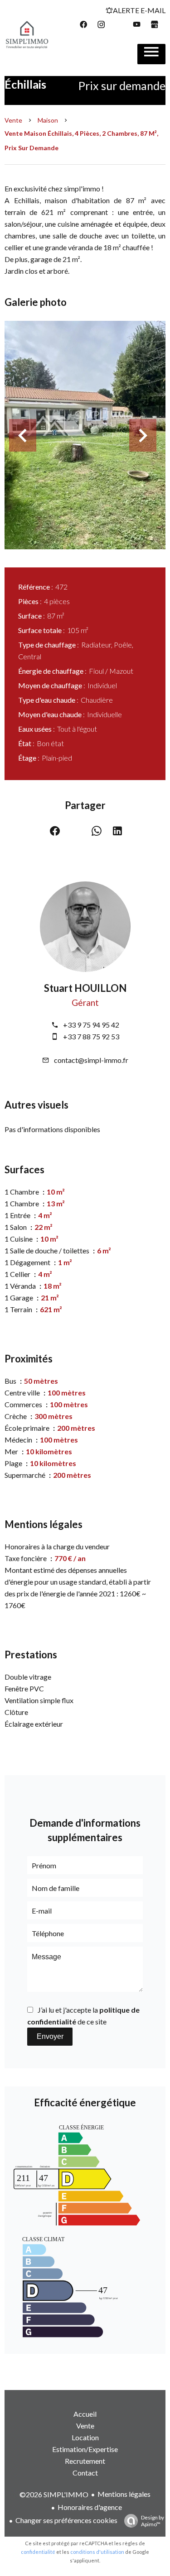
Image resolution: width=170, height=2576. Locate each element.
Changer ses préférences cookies (66, 2520)
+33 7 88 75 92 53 (91, 1036)
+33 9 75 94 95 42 (91, 1025)
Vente (13, 120)
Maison (48, 120)
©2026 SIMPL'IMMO (54, 2494)
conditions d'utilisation (97, 2552)
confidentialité (38, 2552)
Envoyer (50, 2036)
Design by (153, 2521)
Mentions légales (124, 2494)
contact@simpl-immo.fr (91, 1060)
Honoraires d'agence (90, 2507)
